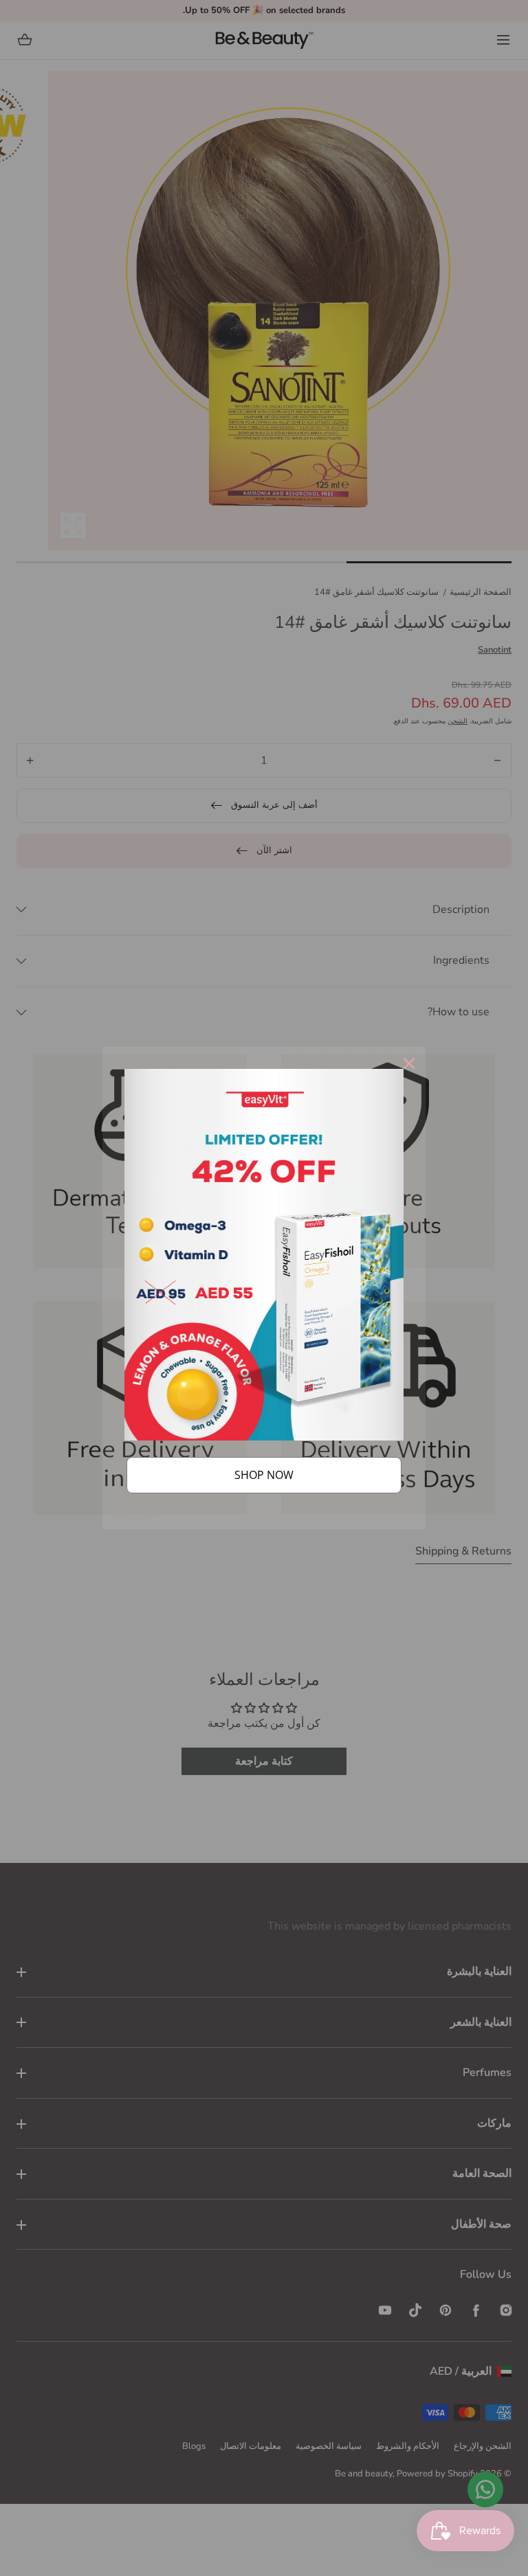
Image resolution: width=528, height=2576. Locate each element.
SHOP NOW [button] (264, 1475)
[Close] (409, 1063)
